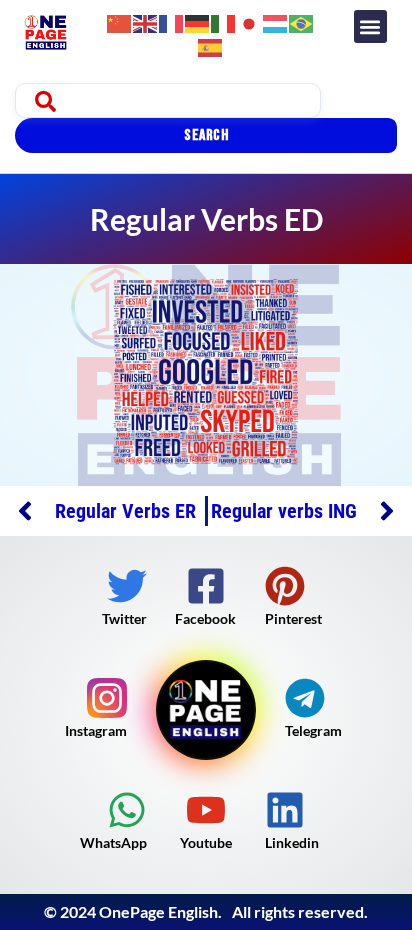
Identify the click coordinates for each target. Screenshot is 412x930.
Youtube (206, 842)
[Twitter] (127, 586)
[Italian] (224, 21)
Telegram (313, 730)
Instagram (96, 730)
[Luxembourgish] (276, 21)
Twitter (124, 618)
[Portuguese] (302, 21)
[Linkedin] (285, 810)
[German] (198, 21)
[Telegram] (305, 698)
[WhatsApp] (127, 810)
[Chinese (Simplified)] (120, 21)
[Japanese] (250, 21)
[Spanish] (211, 45)
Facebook (205, 618)
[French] (172, 21)
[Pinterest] (285, 586)
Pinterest (293, 618)
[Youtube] (206, 810)
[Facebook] (206, 586)
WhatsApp (113, 842)
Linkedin (292, 842)
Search (206, 135)
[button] (370, 26)
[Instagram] (107, 698)
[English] (146, 21)
